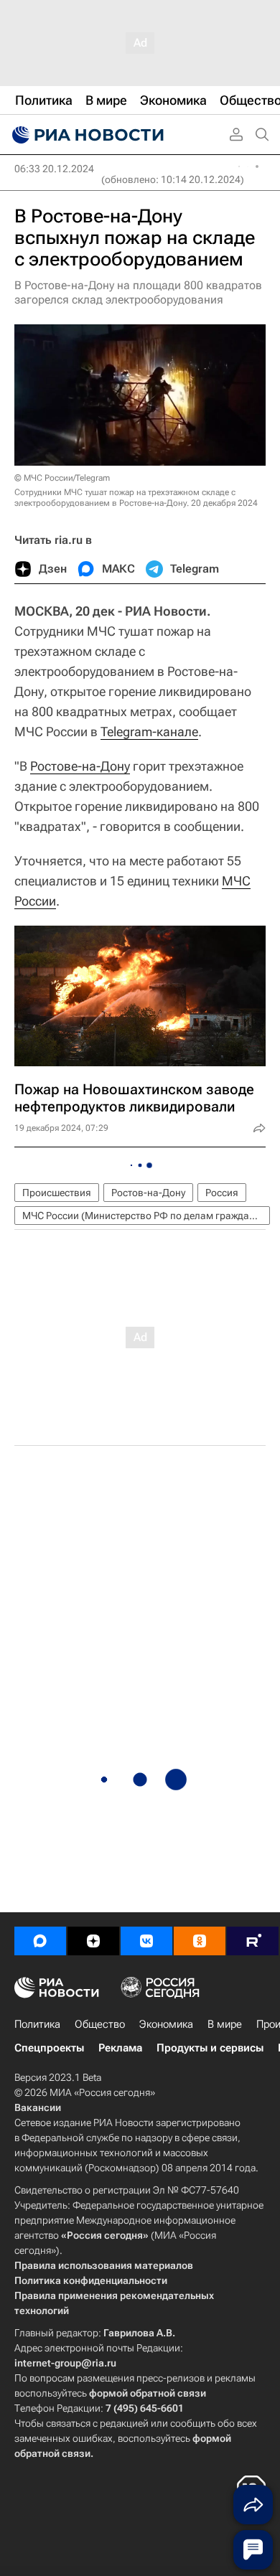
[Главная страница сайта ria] (86, 135)
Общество (100, 2024)
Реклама (120, 2048)
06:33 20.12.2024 (54, 169)
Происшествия (57, 1193)
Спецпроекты (49, 2048)
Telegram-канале (149, 732)
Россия (222, 1193)
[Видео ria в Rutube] (253, 1941)
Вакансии (38, 2107)
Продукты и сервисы (210, 2048)
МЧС (236, 881)
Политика (37, 2024)
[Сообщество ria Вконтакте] (146, 1941)
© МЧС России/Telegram (62, 478)
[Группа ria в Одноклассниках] (200, 1941)
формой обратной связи (148, 2393)
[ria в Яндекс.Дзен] (93, 1941)
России (35, 901)
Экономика (166, 2024)
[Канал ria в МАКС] (40, 1941)
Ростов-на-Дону (148, 1193)
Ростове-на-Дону (80, 766)
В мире (225, 2024)
